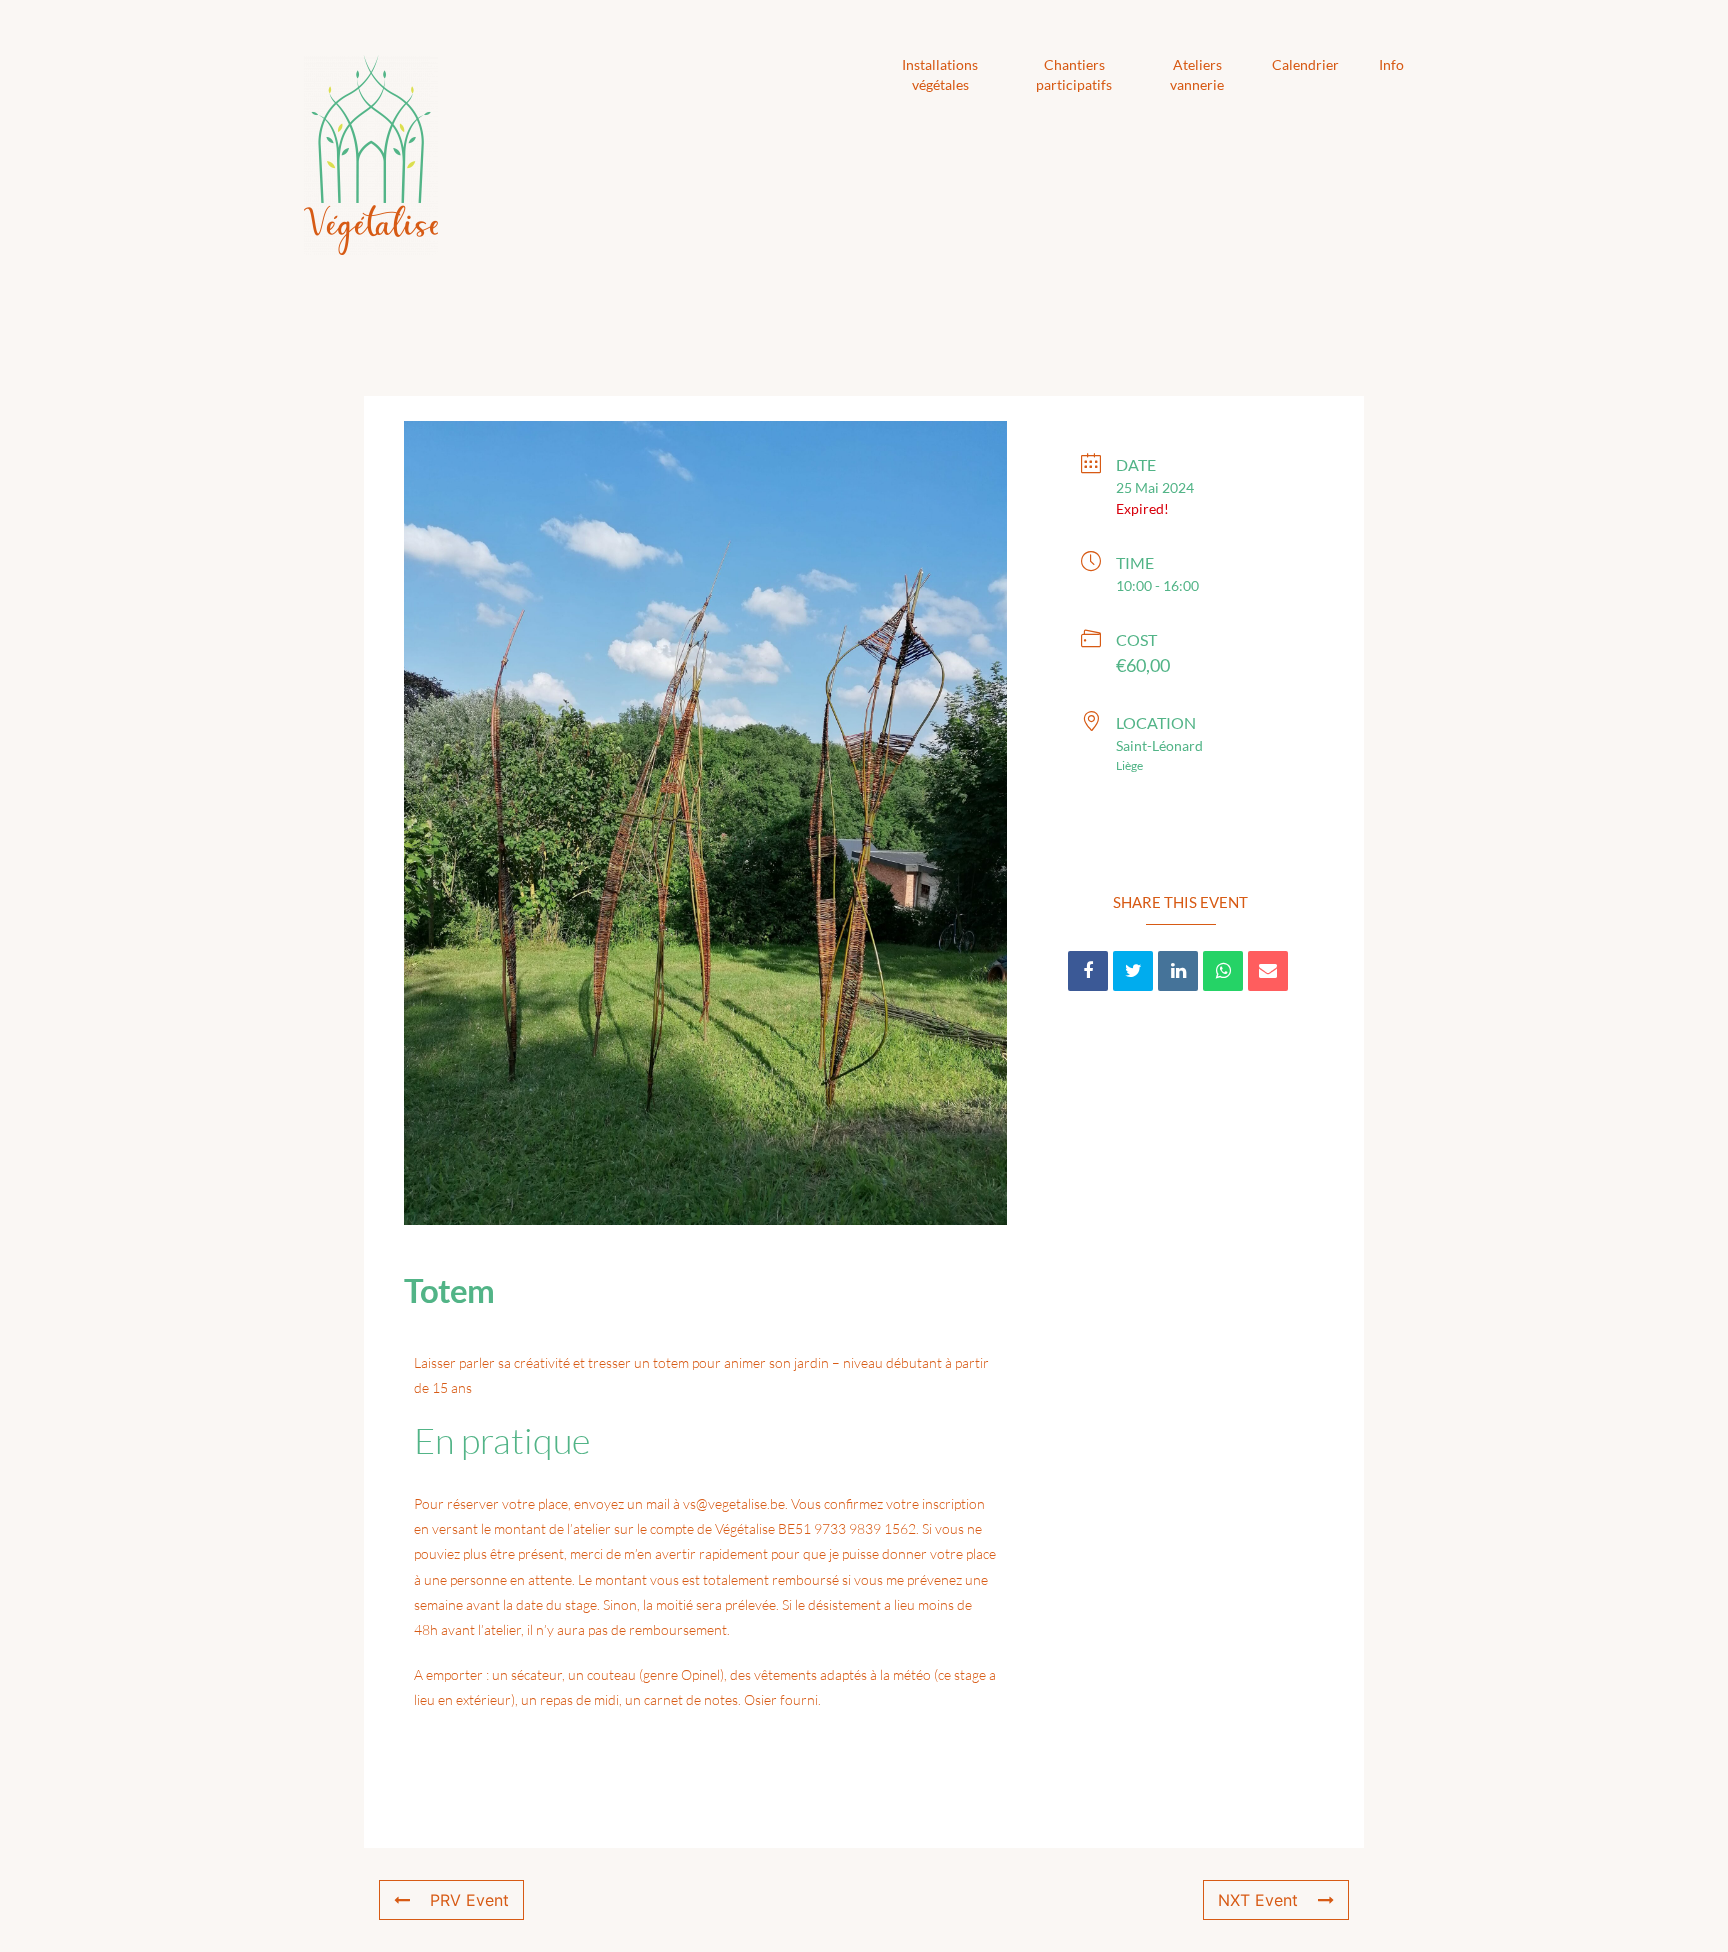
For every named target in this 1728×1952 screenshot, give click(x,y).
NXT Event (1258, 1900)
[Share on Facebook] (1088, 971)
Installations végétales (940, 74)
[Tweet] (1133, 971)
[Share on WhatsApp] (1223, 971)
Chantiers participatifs (1074, 74)
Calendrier (1305, 64)
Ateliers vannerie (1197, 74)
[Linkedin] (1178, 971)
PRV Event (469, 1900)
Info (1391, 64)
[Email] (1268, 971)
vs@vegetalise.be (734, 1503)
